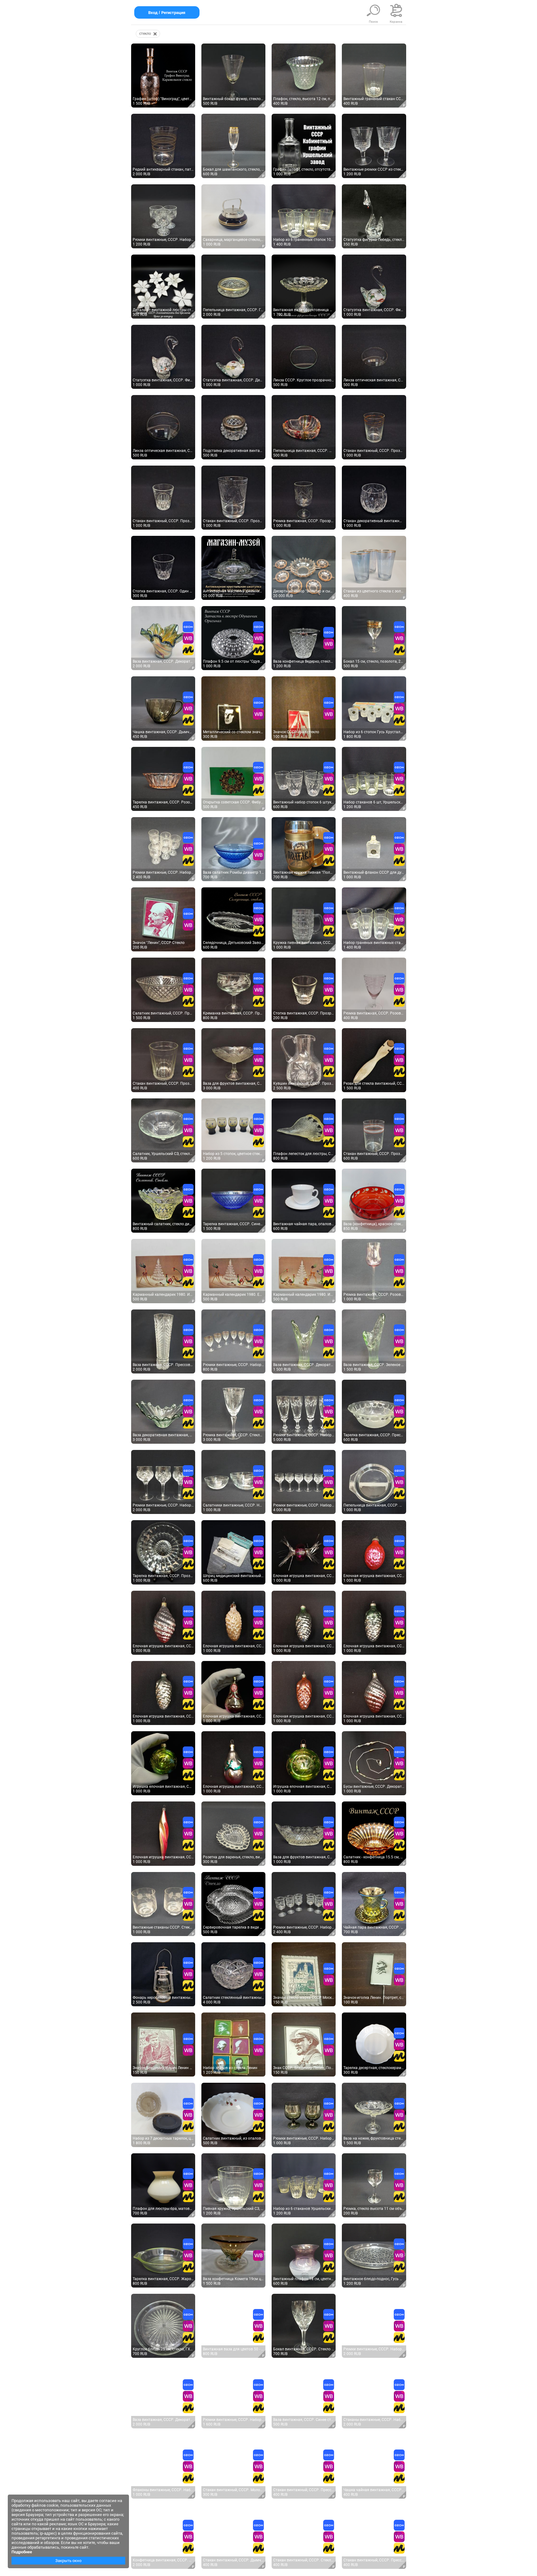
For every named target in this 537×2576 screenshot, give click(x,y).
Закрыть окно (68, 2561)
